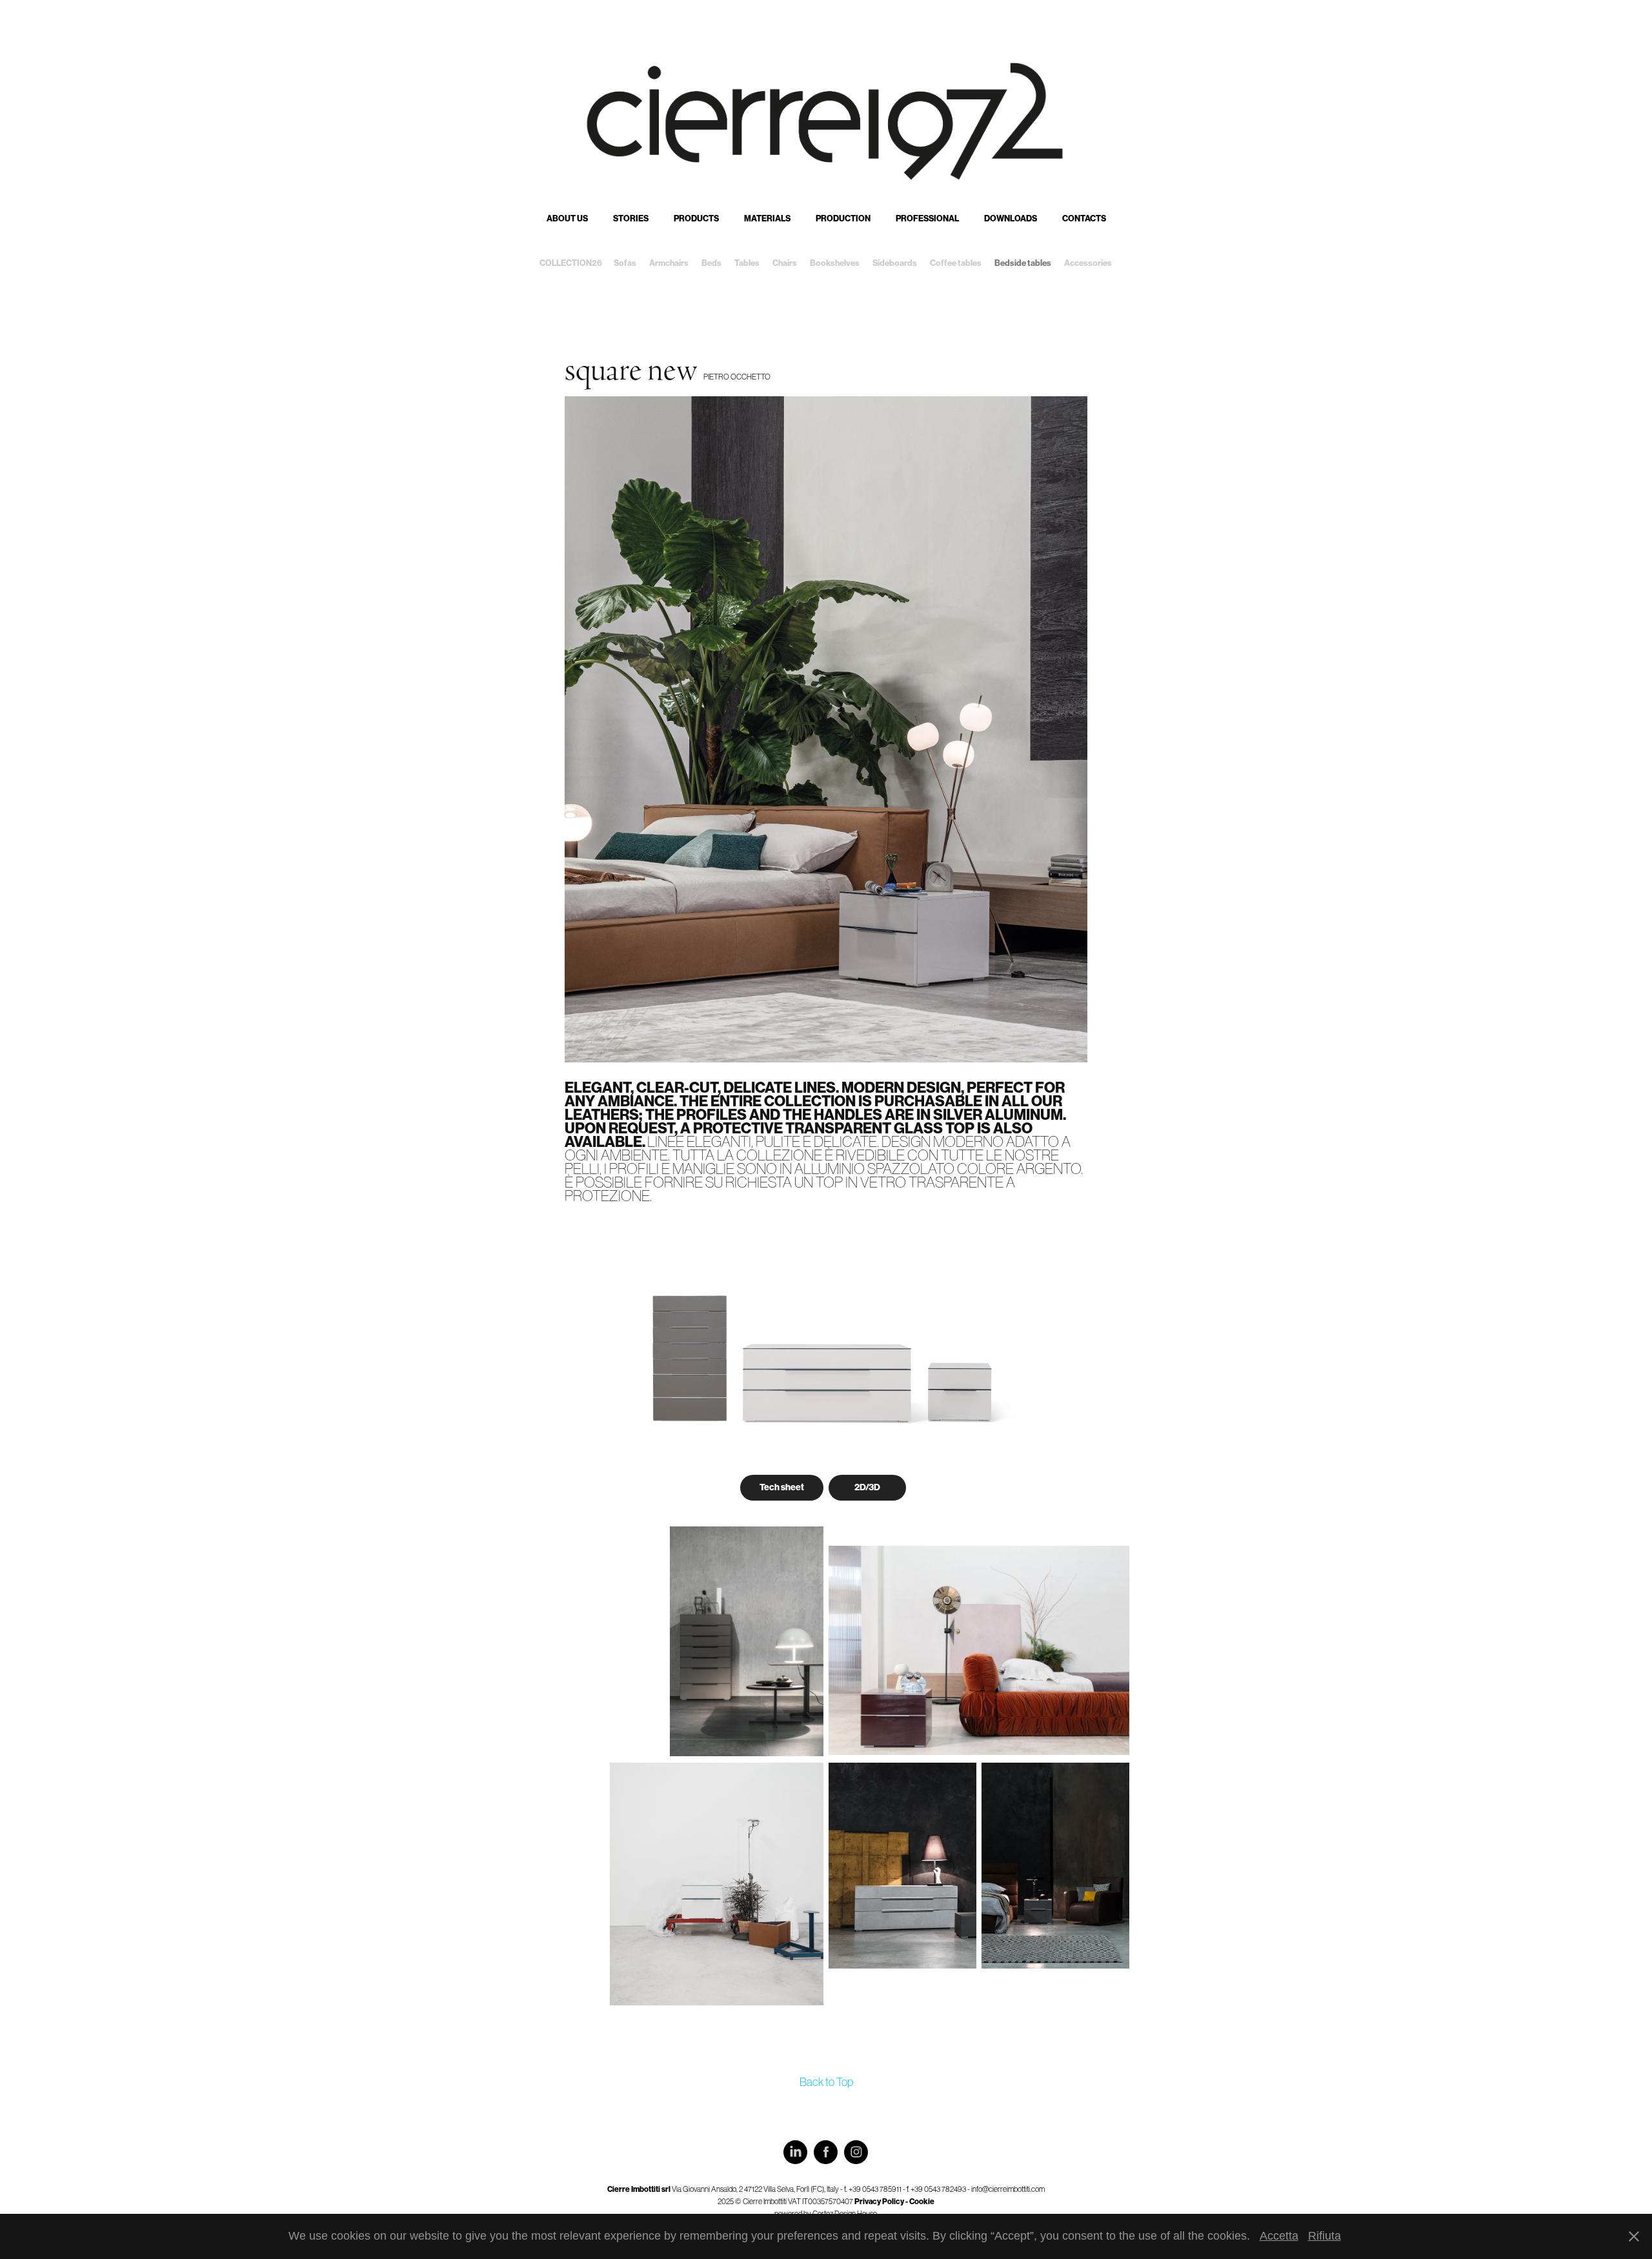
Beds (711, 263)
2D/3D (867, 1487)
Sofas (625, 263)
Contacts (1084, 218)
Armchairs (669, 263)
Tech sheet (782, 1487)
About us (567, 218)
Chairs (785, 263)
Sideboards (895, 263)
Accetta (1279, 2236)
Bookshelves (835, 263)
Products (696, 218)
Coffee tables (956, 263)
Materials (767, 218)
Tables (747, 263)
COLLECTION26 (571, 263)
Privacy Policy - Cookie (894, 2202)
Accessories (1088, 263)
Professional (927, 218)
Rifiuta (1325, 2236)
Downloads (1011, 218)
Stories (631, 218)
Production (843, 218)
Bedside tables (1023, 263)
